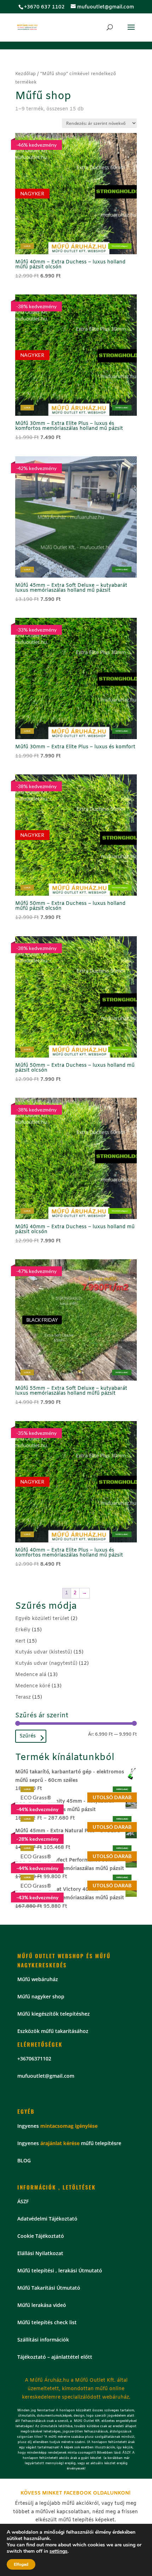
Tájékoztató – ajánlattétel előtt (55, 2357)
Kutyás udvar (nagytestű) (46, 1664)
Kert (20, 1641)
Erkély (23, 1630)
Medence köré (33, 1686)
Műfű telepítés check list (47, 2322)
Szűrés (28, 1736)
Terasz (23, 1697)
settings (59, 2551)
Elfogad (21, 2564)
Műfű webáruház (38, 1979)
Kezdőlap (25, 74)
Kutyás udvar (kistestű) (44, 1652)
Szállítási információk (43, 2340)
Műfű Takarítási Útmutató (49, 2288)
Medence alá (31, 1675)
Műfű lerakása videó (42, 2305)
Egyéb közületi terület (42, 1619)
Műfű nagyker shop (41, 1996)
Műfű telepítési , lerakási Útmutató (60, 2270)
